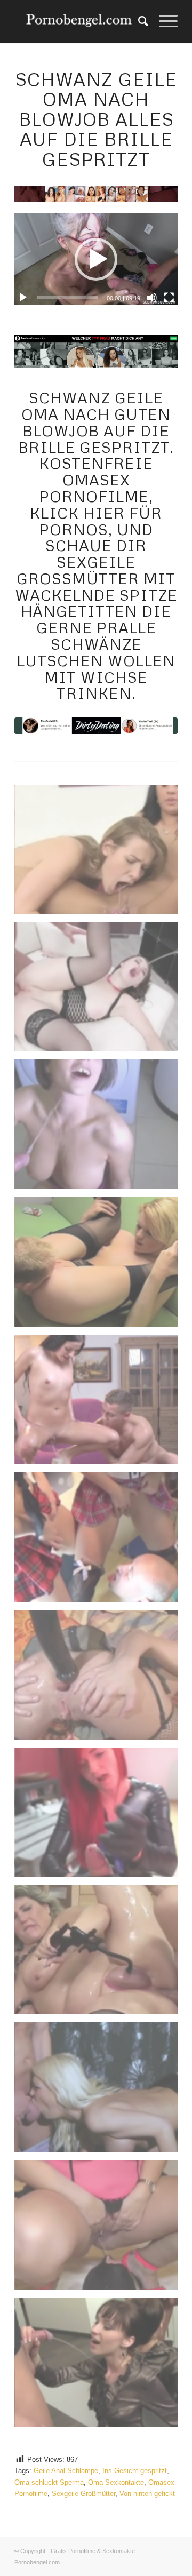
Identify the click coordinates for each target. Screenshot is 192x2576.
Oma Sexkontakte (116, 2482)
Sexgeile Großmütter (83, 2494)
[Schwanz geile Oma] (96, 726)
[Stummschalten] (152, 298)
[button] (96, 259)
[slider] (67, 297)
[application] (96, 259)
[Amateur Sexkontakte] (80, 21)
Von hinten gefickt (147, 2494)
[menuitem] (138, 21)
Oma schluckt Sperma (49, 2482)
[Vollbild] (169, 298)
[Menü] (163, 21)
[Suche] (138, 21)
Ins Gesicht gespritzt (135, 2471)
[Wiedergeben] (23, 298)
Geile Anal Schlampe (66, 2471)
